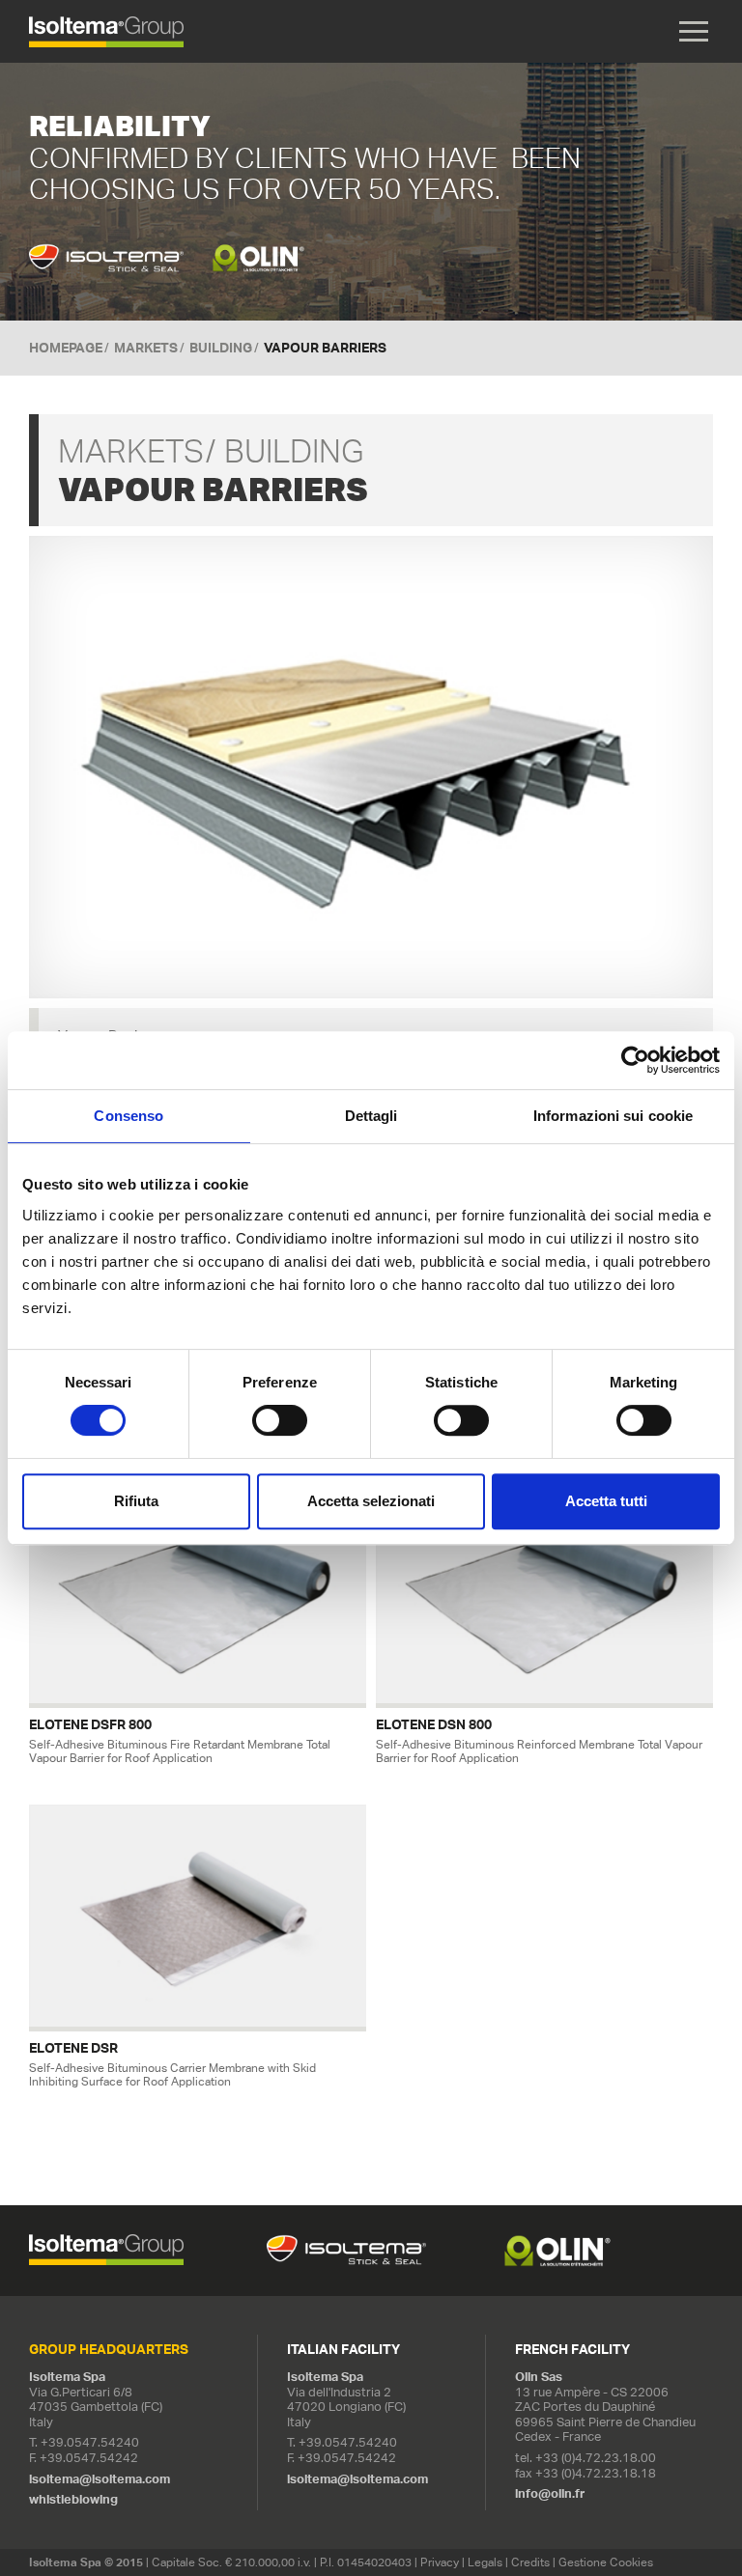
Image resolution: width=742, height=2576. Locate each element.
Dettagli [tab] (371, 1116)
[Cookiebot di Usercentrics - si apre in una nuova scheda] (635, 1060)
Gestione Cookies (606, 2562)
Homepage (66, 348)
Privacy (440, 2562)
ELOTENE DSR (73, 2048)
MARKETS (146, 348)
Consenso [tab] (128, 1116)
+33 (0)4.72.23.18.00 (596, 2458)
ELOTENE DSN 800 (434, 1725)
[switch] (280, 1420)
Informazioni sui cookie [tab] (613, 1116)
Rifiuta (136, 1501)
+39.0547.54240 (90, 2442)
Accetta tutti (606, 1501)
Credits (530, 2562)
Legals (485, 2562)
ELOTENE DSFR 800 (90, 1725)
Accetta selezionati (371, 1501)
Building (221, 348)
